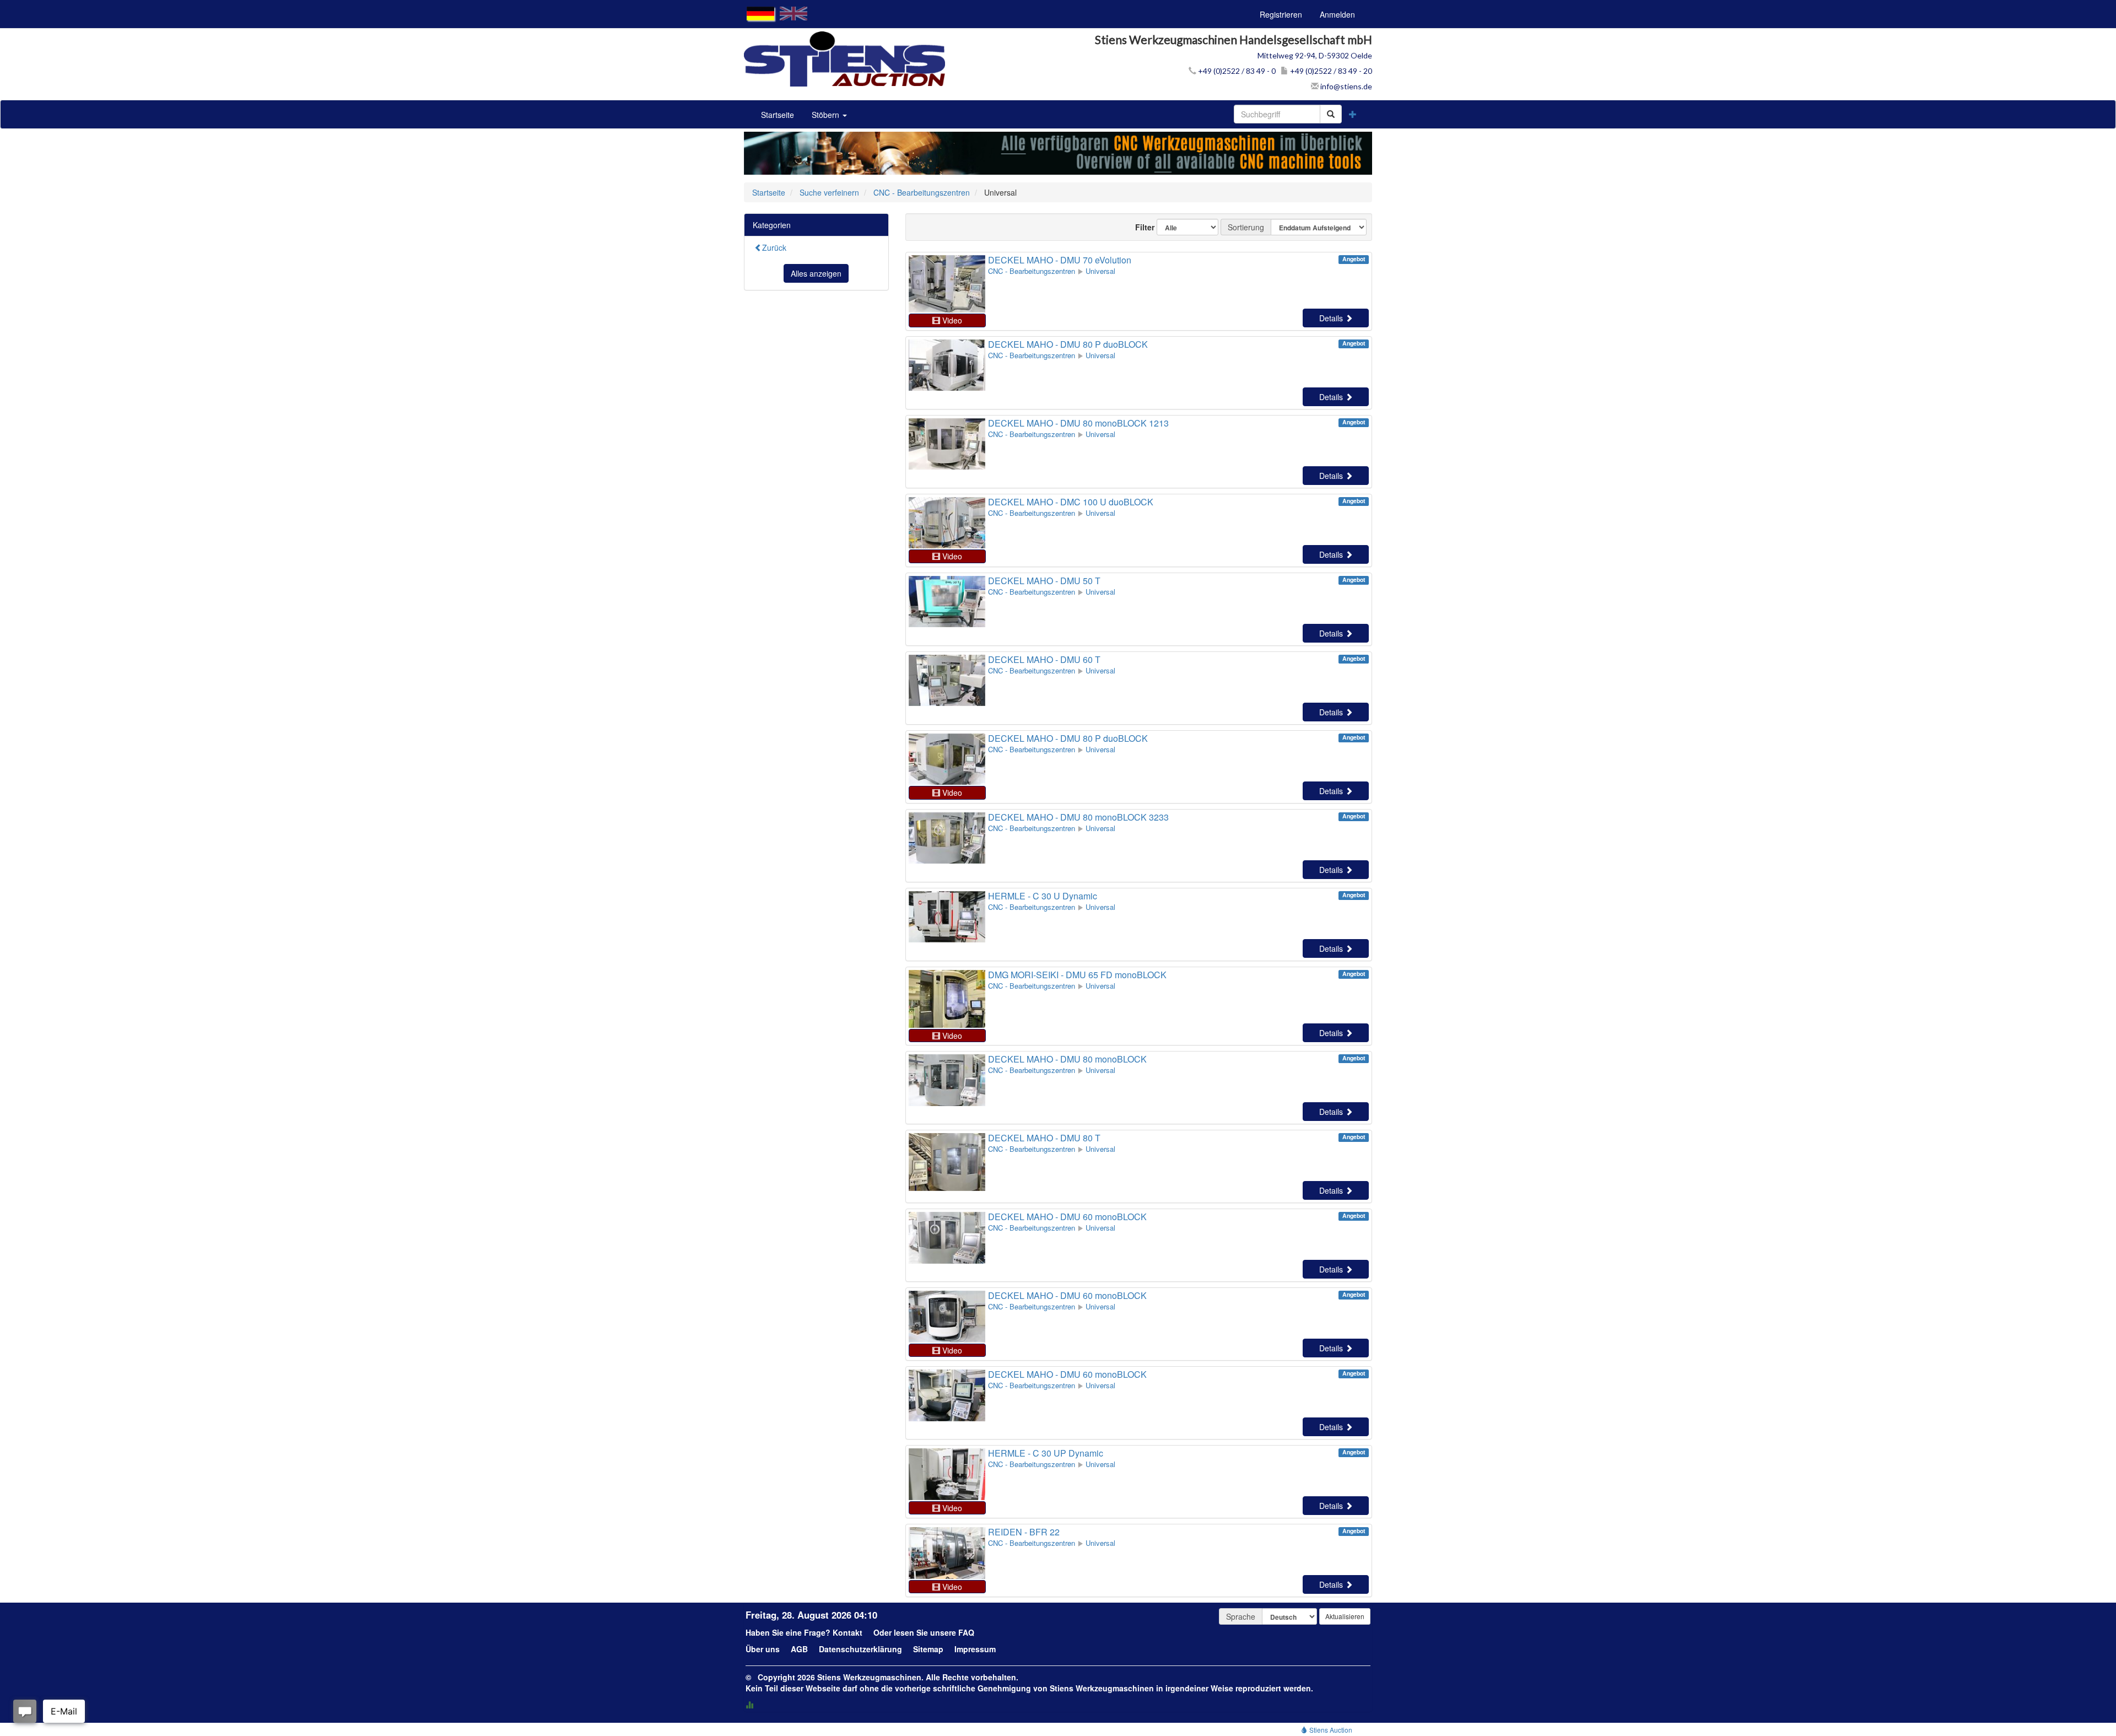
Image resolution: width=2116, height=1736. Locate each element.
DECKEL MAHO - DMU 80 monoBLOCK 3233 (1078, 817)
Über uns (763, 1649)
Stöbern (827, 115)
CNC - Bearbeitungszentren (922, 192)
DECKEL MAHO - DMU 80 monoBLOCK (1067, 1059)
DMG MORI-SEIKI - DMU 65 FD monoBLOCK (1077, 975)
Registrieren (1281, 14)
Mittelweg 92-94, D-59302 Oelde (1315, 55)
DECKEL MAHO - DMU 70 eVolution (1060, 260)
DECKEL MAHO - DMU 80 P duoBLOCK (1068, 344)
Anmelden (1337, 14)
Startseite (778, 115)
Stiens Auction (1330, 1730)
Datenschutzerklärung (860, 1649)
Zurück (774, 247)
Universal (1100, 271)
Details (1332, 318)
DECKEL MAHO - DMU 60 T (1044, 659)
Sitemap (928, 1649)
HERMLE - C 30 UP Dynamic (1046, 1453)
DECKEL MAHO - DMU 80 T (1044, 1138)
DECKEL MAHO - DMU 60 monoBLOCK (1067, 1217)
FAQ (966, 1632)
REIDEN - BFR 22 (1024, 1532)
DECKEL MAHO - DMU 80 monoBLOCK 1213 (1078, 423)
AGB (799, 1649)
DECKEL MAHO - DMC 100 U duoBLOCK (1071, 502)
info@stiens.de (1345, 86)
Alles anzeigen (816, 273)
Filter (1140, 227)
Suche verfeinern (829, 192)
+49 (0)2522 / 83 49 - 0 (1236, 71)
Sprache (1241, 1616)
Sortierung (1246, 227)
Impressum (975, 1649)
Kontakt (848, 1632)
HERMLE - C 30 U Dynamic (1043, 896)
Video (951, 320)
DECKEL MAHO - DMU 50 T (1044, 581)
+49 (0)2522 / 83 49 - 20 (1330, 71)
